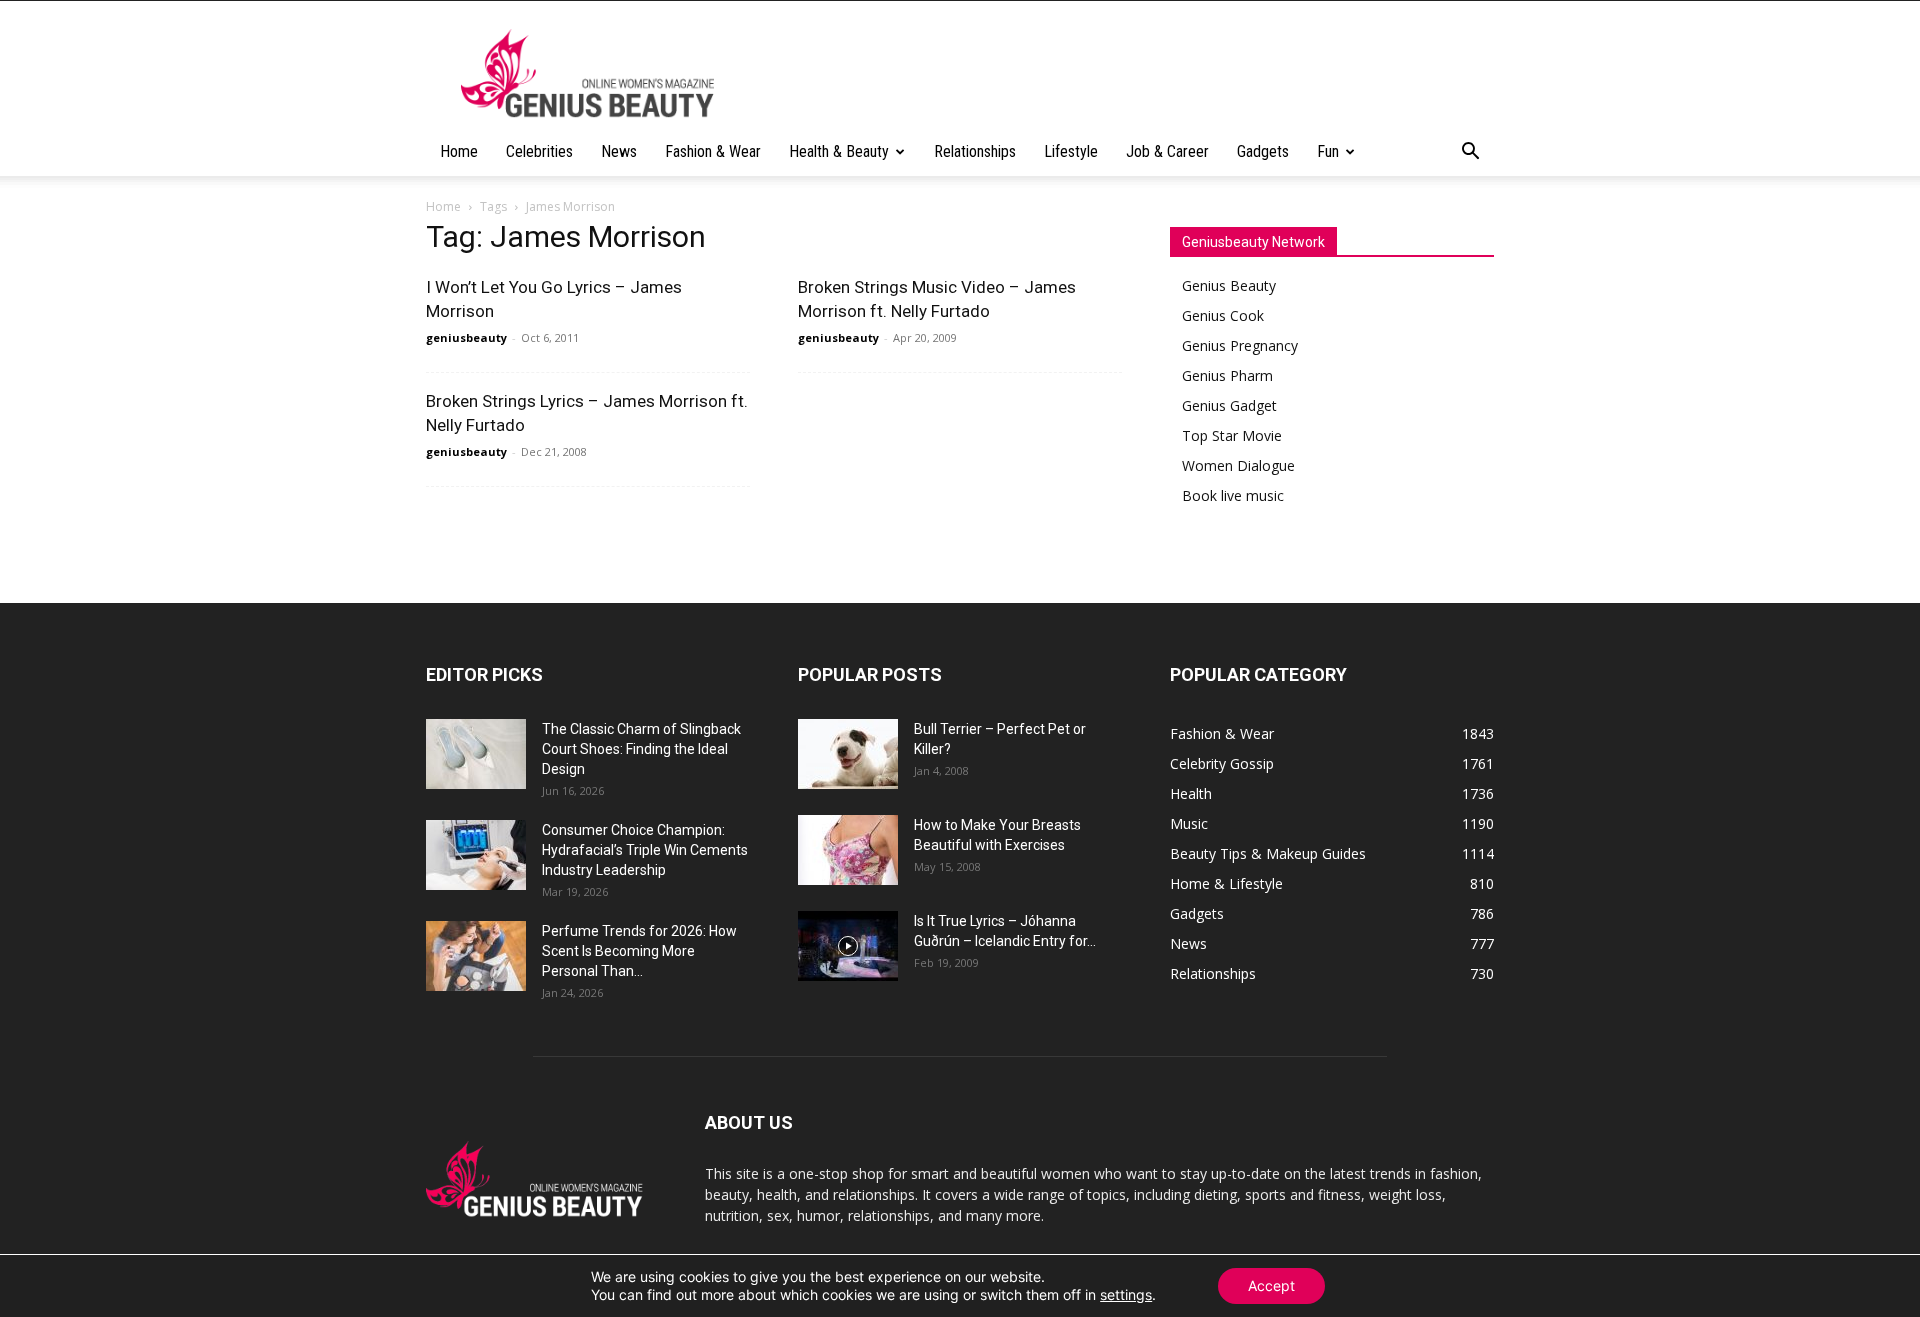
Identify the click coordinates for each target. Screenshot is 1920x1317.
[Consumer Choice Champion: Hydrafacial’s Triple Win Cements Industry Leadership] (476, 855)
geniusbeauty (466, 337)
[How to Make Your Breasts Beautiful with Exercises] (848, 850)
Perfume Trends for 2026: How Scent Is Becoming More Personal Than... (639, 951)
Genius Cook (1223, 315)
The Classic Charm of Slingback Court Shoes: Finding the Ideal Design (641, 749)
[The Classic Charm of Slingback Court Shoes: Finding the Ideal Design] (476, 754)
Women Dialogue (1238, 465)
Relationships (975, 151)
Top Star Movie (1232, 435)
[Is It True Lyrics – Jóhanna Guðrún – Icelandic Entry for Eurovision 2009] (848, 946)
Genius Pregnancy (1240, 345)
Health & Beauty (839, 151)
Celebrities (539, 151)
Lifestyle (1071, 151)
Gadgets (1263, 151)
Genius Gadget (1229, 405)
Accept (1271, 1285)
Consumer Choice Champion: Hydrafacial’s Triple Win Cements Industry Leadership (645, 850)
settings (1126, 1294)
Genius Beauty (1229, 285)
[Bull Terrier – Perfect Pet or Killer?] (848, 754)
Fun (1328, 151)
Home (459, 151)
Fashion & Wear (713, 151)
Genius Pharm (1227, 375)
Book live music (1233, 495)
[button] (1470, 153)
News (619, 151)
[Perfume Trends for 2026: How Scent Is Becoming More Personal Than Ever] (476, 956)
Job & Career (1167, 151)
